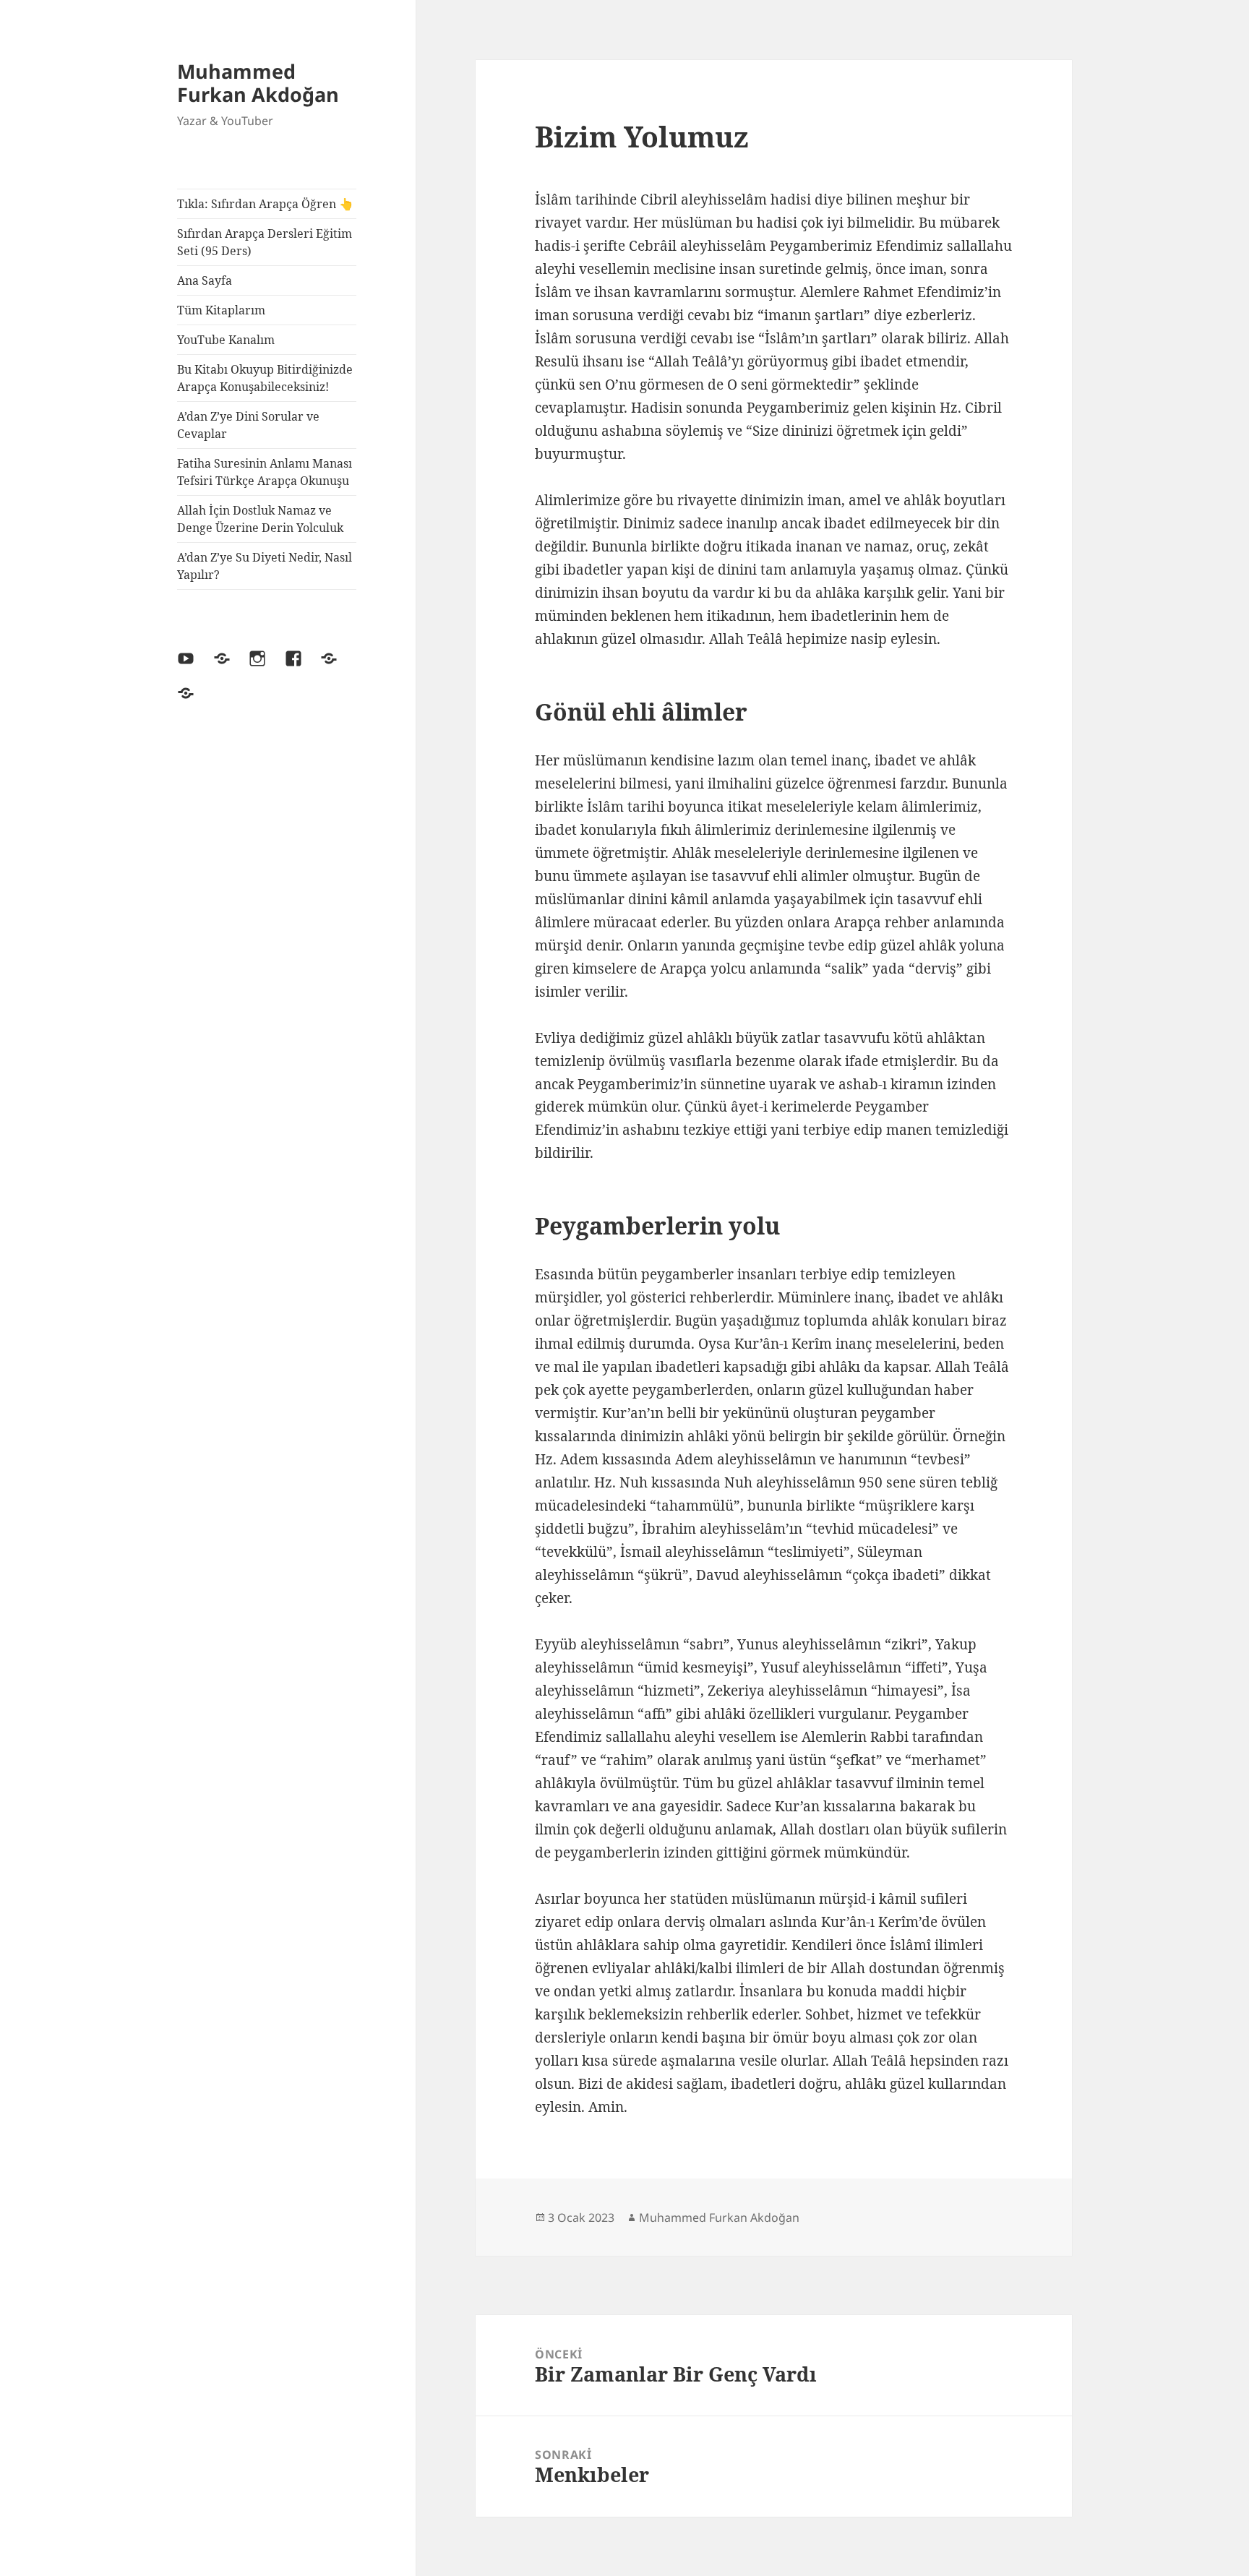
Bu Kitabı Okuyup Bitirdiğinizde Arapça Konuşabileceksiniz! (265, 378)
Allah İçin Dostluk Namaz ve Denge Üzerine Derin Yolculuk (260, 519)
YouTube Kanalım (226, 340)
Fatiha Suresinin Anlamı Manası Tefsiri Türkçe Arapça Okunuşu (265, 472)
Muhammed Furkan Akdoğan (258, 83)
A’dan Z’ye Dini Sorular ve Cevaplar (248, 425)
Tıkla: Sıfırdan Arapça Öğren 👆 (265, 204)
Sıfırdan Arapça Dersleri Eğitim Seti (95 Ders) (265, 242)
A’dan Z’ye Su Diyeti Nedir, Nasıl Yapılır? (265, 566)
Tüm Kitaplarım (221, 310)
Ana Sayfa (205, 280)
